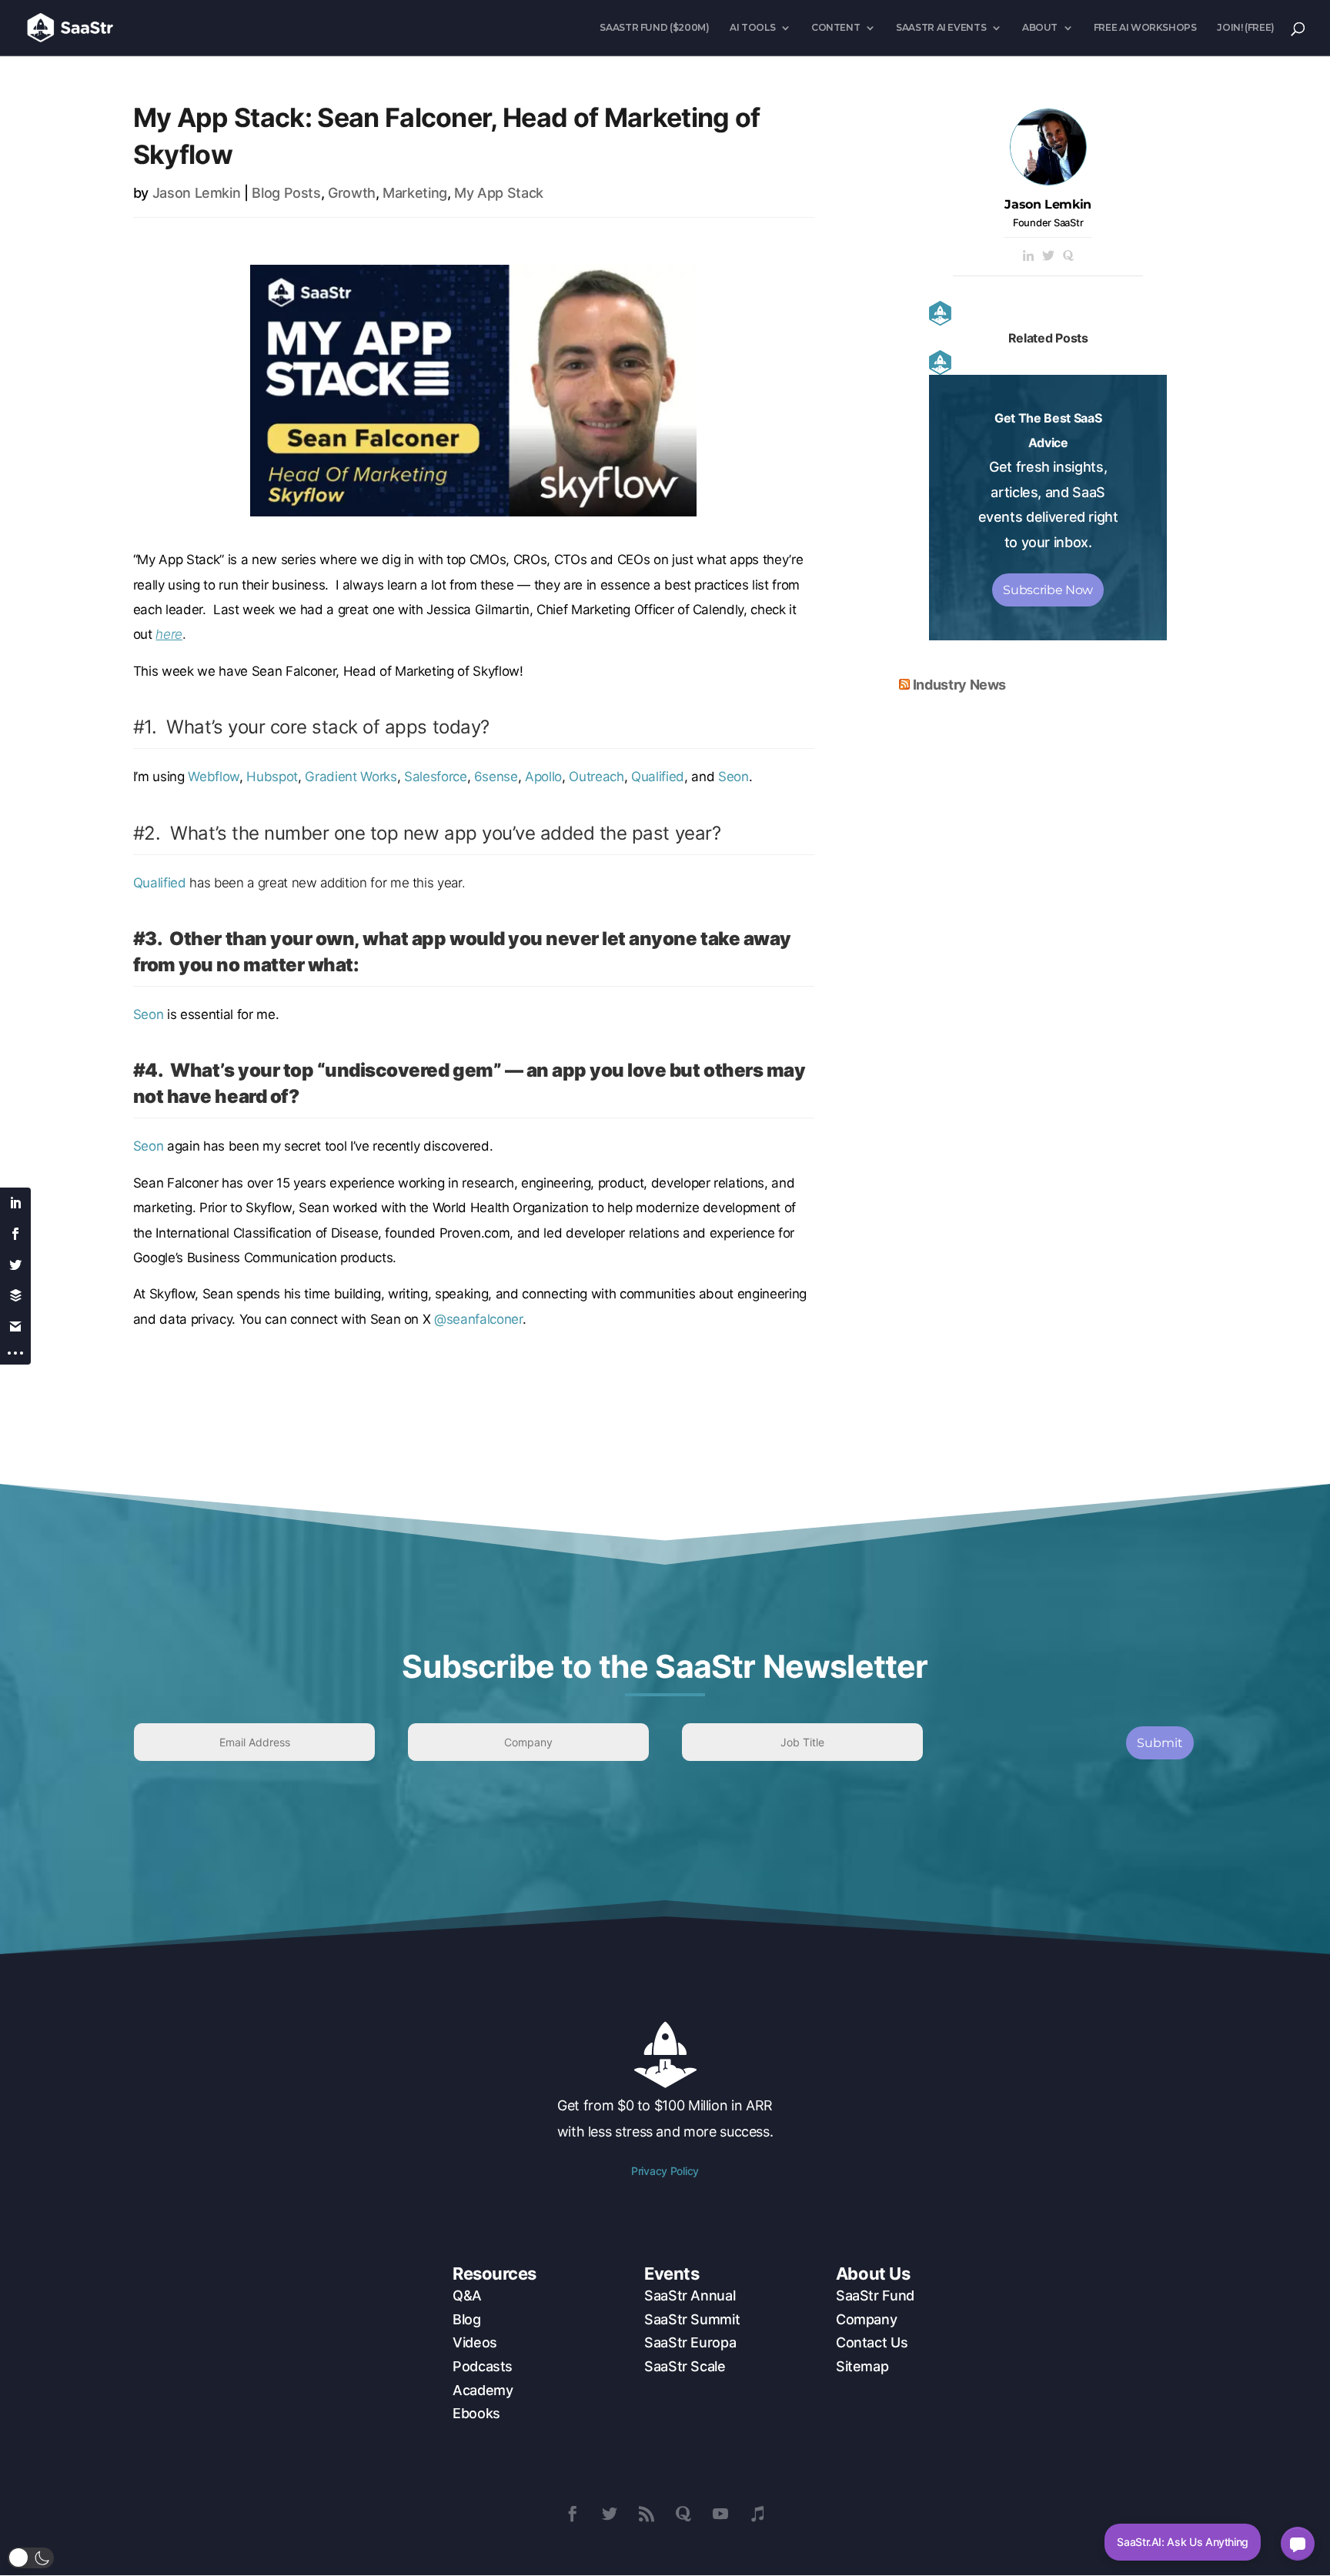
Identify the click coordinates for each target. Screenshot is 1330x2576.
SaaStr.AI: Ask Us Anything (1183, 2542)
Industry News (959, 685)
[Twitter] (1048, 257)
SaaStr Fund (875, 2295)
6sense (496, 777)
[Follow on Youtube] (720, 2514)
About (1040, 28)
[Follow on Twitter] (610, 2514)
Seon (734, 777)
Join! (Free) (1246, 28)
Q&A (467, 2295)
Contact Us (872, 2342)
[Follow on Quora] (683, 2514)
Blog (467, 2319)
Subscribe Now (1048, 590)
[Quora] (1068, 257)
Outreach (596, 777)
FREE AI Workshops (1145, 28)
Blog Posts (286, 193)
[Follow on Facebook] (573, 2514)
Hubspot (272, 777)
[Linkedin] (1028, 257)
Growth (352, 193)
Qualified (658, 777)
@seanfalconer (478, 1319)
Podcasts (483, 2366)
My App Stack (499, 193)
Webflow (214, 777)
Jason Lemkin (197, 193)
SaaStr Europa (690, 2342)
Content (835, 28)
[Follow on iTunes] (757, 2514)
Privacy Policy (665, 2171)
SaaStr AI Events (941, 28)
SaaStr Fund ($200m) (654, 28)
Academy (483, 2390)
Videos (475, 2342)
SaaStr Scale (685, 2366)
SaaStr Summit (692, 2319)
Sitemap (862, 2366)
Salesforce (436, 777)
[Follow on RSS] (647, 2514)
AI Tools (752, 28)
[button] (31, 2558)
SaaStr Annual (690, 2295)
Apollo (543, 777)
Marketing (415, 193)
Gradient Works (351, 777)
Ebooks (476, 2413)
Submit (1160, 1743)
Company (866, 2319)
